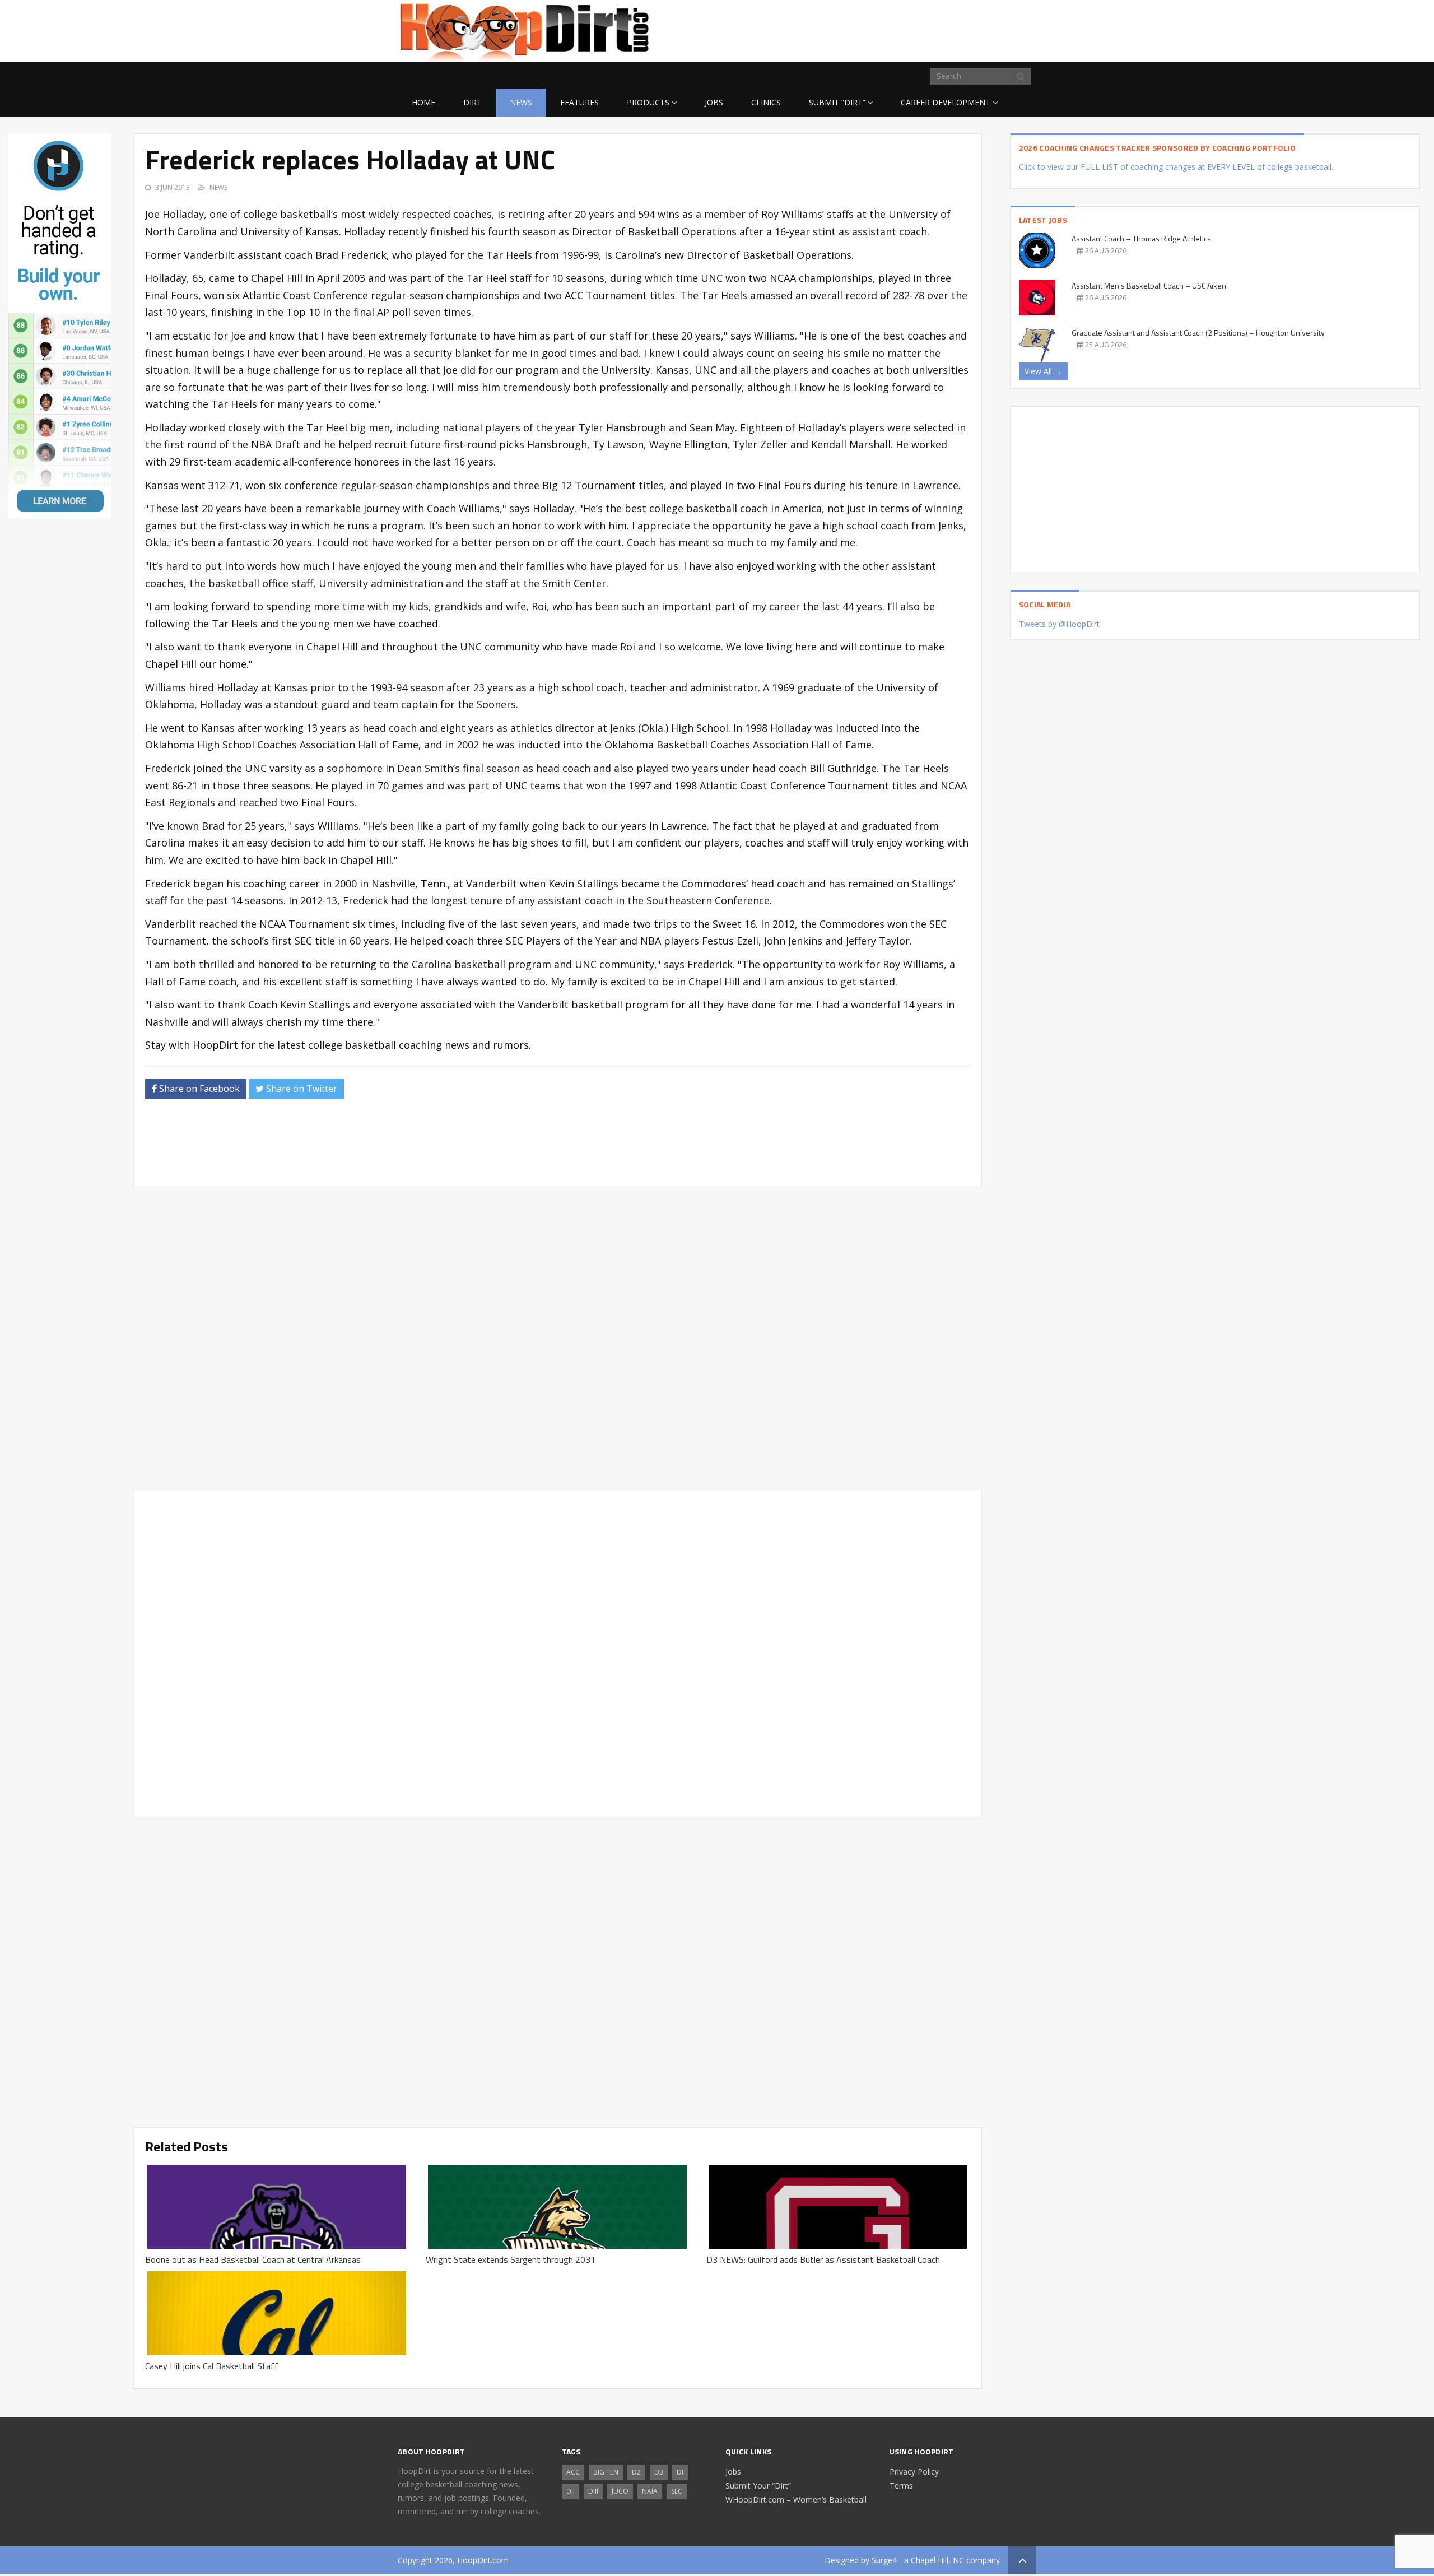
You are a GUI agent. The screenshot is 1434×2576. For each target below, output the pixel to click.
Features (579, 102)
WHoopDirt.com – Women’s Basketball (796, 2500)
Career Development (946, 102)
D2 (636, 2472)
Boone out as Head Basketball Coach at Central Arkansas (253, 2259)
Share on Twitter (301, 1089)
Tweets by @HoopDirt (1059, 624)
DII (571, 2491)
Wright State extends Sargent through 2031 (511, 2259)
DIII (593, 2491)
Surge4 (884, 2560)
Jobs (714, 102)
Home (423, 102)
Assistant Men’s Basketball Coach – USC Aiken (1149, 285)
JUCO (620, 2491)
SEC (677, 2491)
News (521, 102)
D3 (659, 2472)
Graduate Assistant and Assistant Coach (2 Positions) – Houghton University (1198, 333)
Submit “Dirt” (837, 102)
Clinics (766, 102)
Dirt (472, 102)
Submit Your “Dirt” (758, 2486)
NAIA (650, 2491)
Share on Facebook (198, 1089)
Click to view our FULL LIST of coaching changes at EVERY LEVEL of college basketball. (1176, 167)
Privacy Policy (914, 2472)
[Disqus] (557, 1652)
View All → (1043, 371)
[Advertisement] (947, 29)
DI (680, 2472)
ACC (573, 2472)
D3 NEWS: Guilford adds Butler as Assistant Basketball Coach (823, 2259)
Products (648, 102)
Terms (901, 2486)
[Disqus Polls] (558, 1338)
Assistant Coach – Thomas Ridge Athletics (1141, 238)
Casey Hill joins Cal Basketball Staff (212, 2366)
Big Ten (606, 2472)
